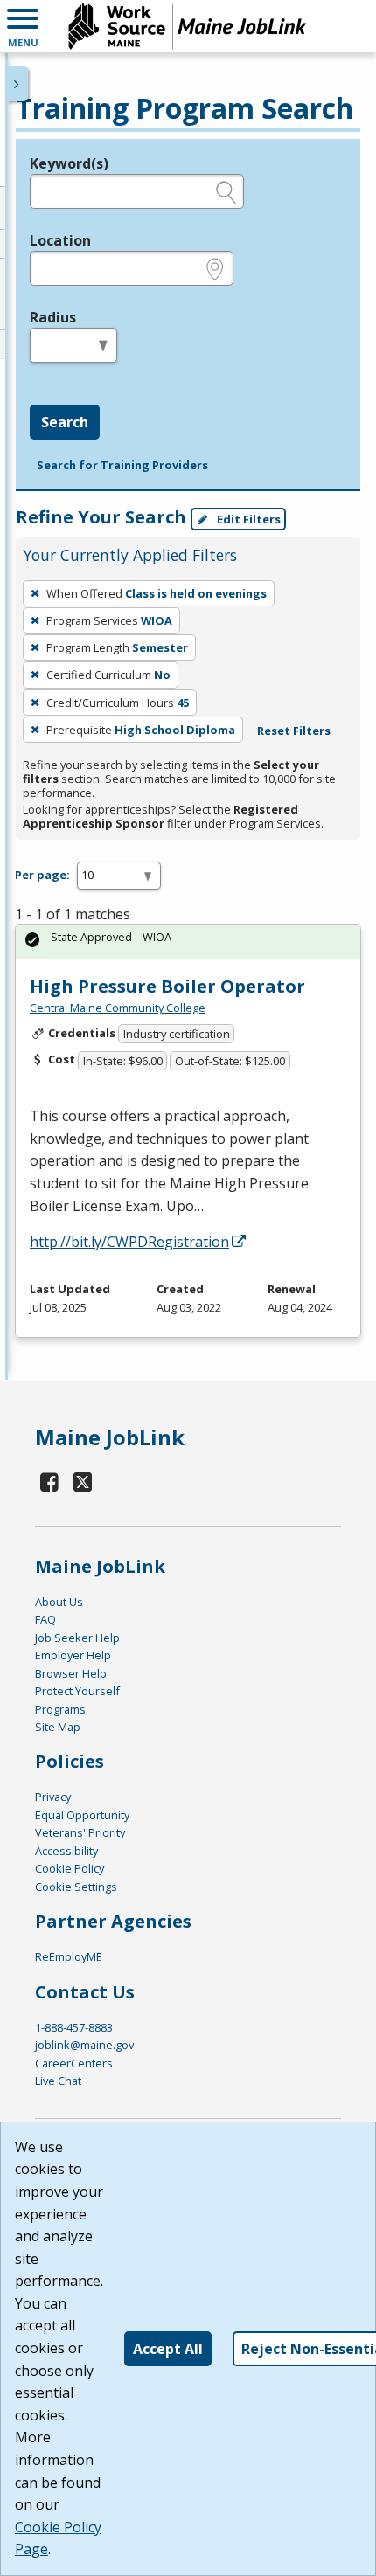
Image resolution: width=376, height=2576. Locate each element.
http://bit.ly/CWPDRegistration (129, 1242)
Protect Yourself (77, 1691)
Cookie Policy (70, 1868)
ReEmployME (69, 1956)
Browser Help (71, 1673)
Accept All (168, 2349)
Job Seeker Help (77, 1638)
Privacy (53, 1797)
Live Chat (58, 2081)
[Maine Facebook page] (50, 1482)
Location (60, 240)
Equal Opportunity (82, 1815)
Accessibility (66, 1851)
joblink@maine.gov (84, 2045)
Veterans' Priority (80, 1832)
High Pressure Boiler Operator (167, 986)
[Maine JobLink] (188, 26)
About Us (59, 1602)
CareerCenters (74, 2063)
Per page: (42, 875)
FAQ (45, 1619)
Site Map (58, 1727)
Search (65, 422)
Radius (53, 317)
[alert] (188, 942)
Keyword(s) (69, 163)
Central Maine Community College (118, 1008)
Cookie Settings (76, 1887)
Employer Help (73, 1655)
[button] (23, 26)
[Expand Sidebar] (17, 84)
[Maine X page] (84, 1482)
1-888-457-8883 (74, 2027)
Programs (60, 1709)
